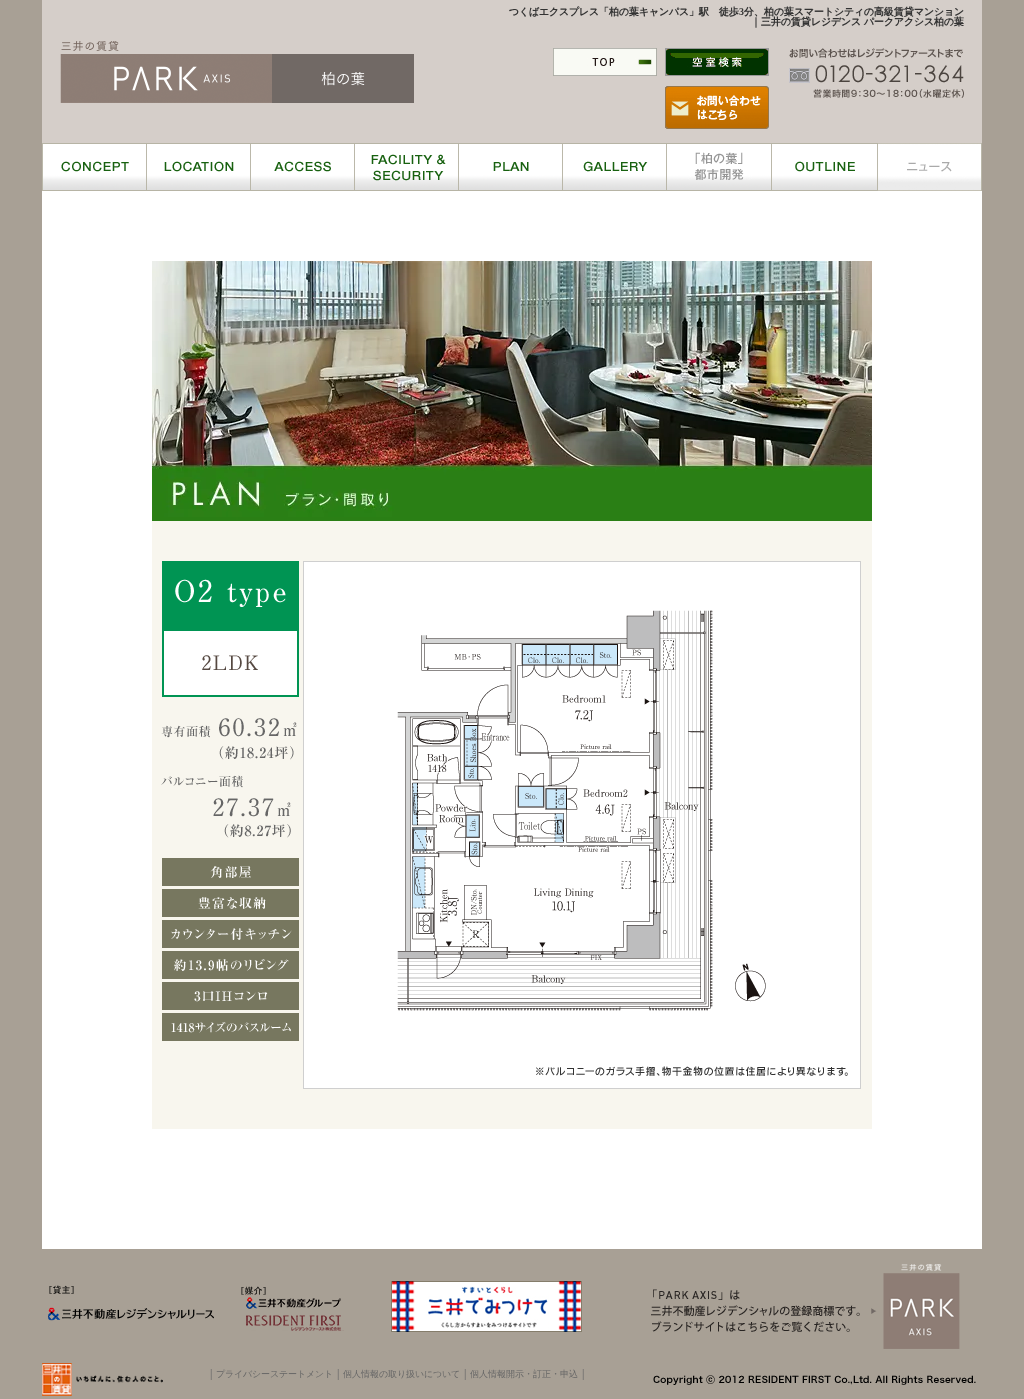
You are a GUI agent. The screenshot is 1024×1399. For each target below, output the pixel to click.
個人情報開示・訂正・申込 (524, 1374)
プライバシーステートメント (274, 1374)
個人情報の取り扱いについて (401, 1374)
